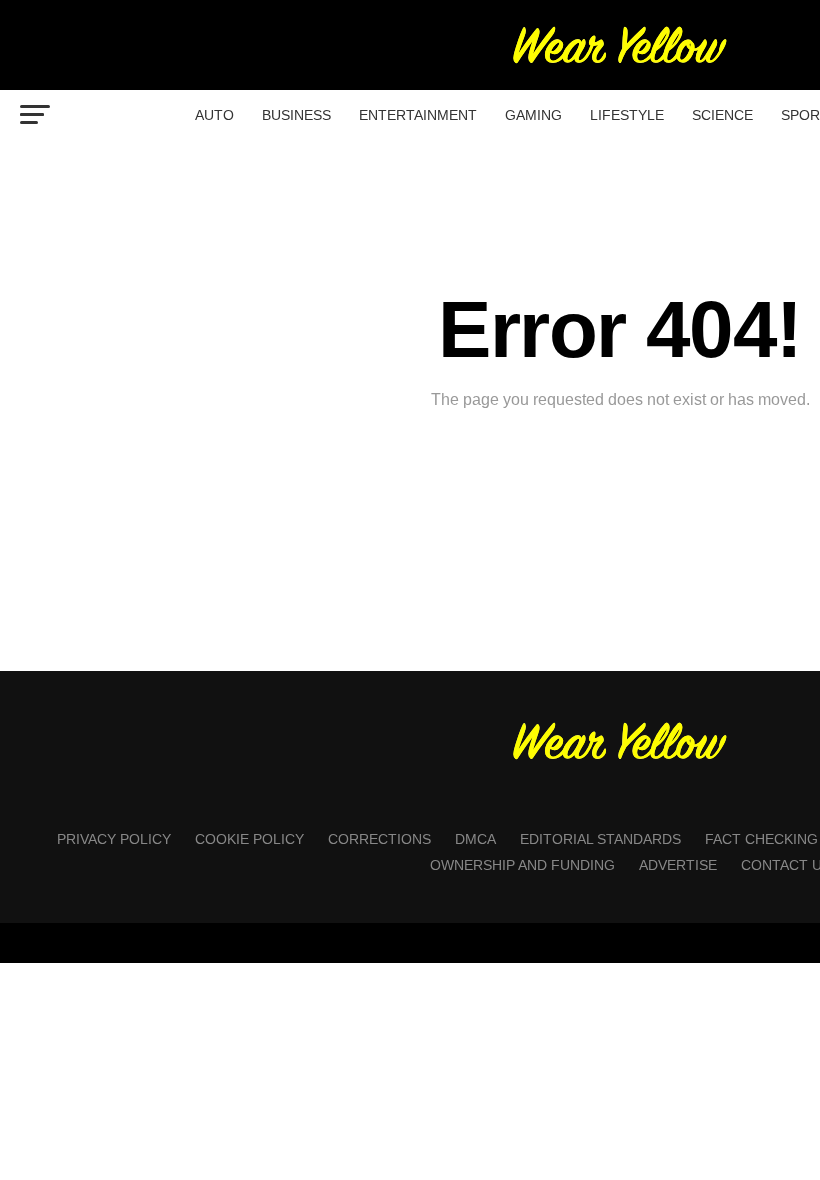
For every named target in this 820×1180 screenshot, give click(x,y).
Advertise (678, 865)
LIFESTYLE (627, 115)
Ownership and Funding (522, 865)
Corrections (379, 839)
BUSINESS (296, 115)
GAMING (533, 115)
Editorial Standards (600, 839)
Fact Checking (761, 839)
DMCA (475, 839)
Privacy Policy (114, 839)
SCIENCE (722, 115)
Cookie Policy (249, 839)
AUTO (214, 115)
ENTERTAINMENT (418, 115)
